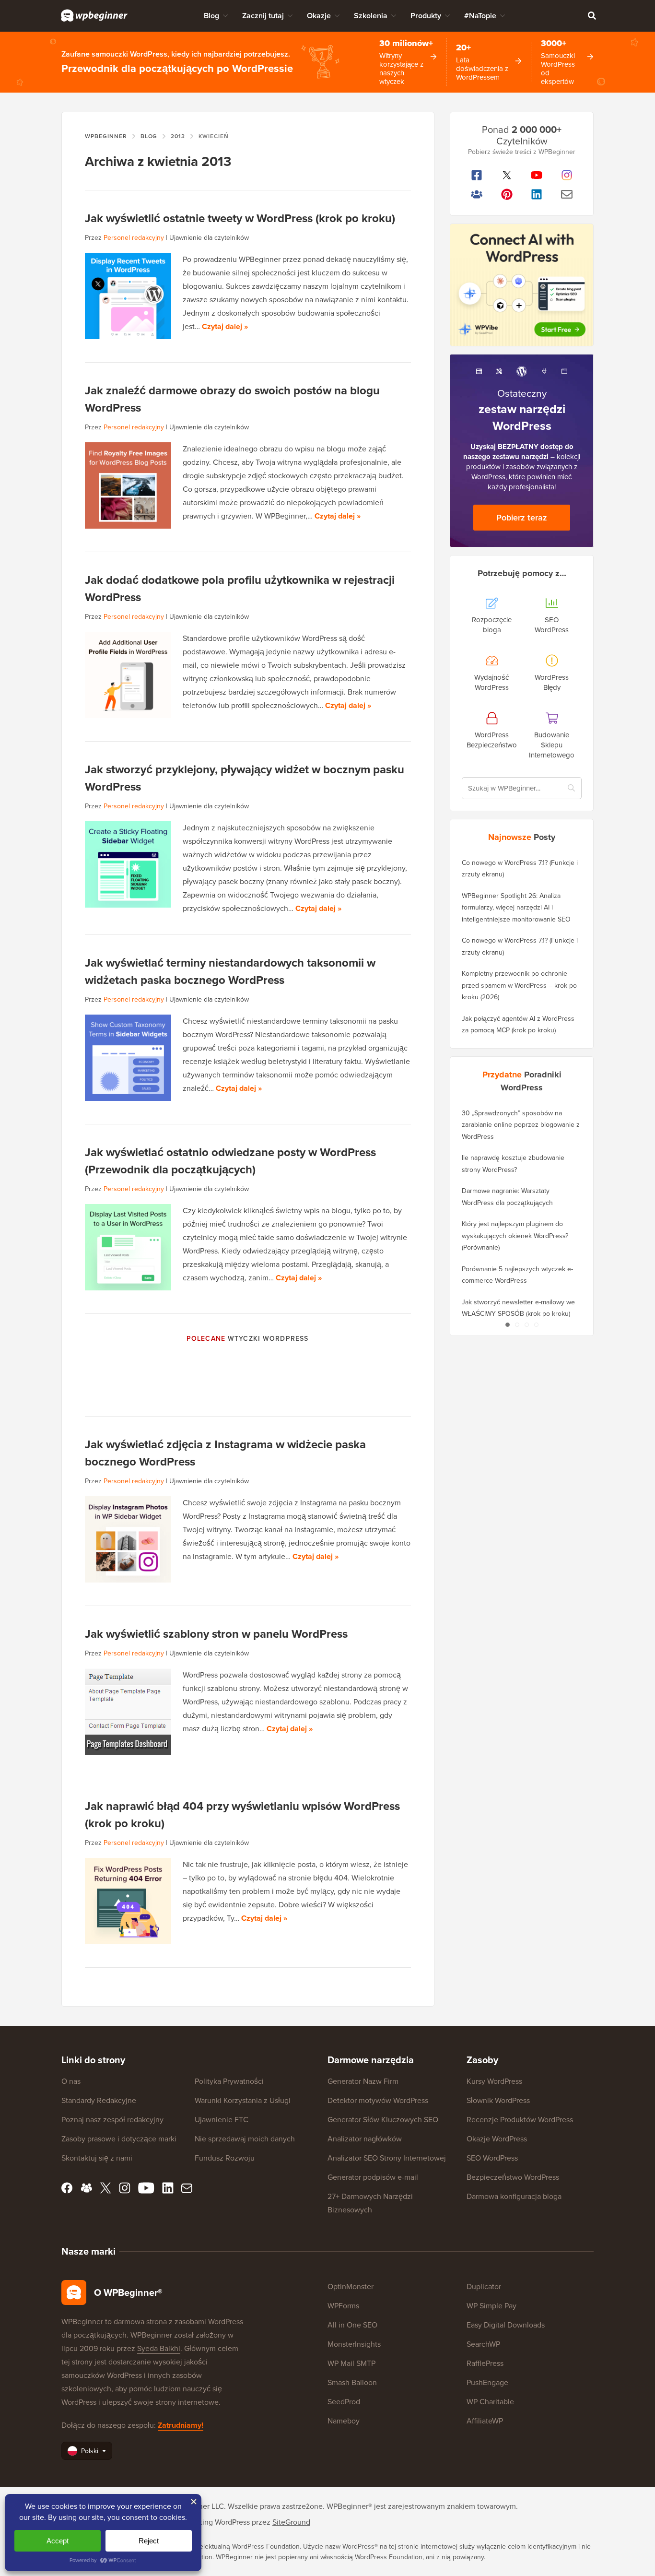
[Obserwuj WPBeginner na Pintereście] (507, 194)
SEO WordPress (492, 2158)
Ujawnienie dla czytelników (209, 238)
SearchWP (483, 2344)
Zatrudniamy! (181, 2425)
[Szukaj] (592, 15)
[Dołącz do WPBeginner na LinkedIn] (537, 194)
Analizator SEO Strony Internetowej (387, 2158)
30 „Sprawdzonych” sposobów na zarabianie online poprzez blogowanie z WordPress (521, 1125)
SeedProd (344, 2402)
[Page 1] (507, 1325)
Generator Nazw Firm (363, 2081)
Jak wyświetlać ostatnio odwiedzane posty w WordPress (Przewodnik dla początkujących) (230, 1161)
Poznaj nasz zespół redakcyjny (112, 2120)
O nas (71, 2081)
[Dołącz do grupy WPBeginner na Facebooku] (477, 194)
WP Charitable (490, 2402)
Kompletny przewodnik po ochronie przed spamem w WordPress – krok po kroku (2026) (519, 985)
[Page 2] (517, 1325)
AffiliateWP (485, 2421)
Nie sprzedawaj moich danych (245, 2139)
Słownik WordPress (498, 2100)
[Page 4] (536, 1325)
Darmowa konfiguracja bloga (514, 2196)
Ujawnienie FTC (222, 2120)
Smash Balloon (352, 2382)
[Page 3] (526, 1325)
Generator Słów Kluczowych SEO (383, 2120)
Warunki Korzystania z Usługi (243, 2100)
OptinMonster (351, 2286)
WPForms (343, 2306)
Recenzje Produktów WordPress (520, 2120)
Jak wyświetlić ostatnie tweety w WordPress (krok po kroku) (240, 218)
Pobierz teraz (522, 518)
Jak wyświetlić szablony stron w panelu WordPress (216, 1634)
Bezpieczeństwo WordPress (513, 2177)
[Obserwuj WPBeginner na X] (507, 175)
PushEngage (487, 2382)
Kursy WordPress (494, 2081)
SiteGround (291, 2522)
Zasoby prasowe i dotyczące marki (119, 2139)
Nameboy (344, 2421)
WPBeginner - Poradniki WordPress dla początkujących (94, 15)
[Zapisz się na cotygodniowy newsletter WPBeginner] (567, 194)
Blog (211, 16)
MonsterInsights (354, 2344)
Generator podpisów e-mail (373, 2177)
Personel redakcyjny (134, 238)
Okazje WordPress (497, 2139)
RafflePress (485, 2363)
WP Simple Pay (491, 2306)
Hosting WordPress (218, 2522)
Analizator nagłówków (365, 2139)
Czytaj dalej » (225, 326)
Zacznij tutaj (263, 16)
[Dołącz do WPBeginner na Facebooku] (477, 175)
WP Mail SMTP (351, 2363)
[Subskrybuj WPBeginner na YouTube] (537, 175)
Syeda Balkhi (159, 2348)
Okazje (319, 16)
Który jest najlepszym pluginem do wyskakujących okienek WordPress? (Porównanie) (515, 1236)
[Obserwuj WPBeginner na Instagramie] (567, 175)
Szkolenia (371, 16)
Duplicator (484, 2286)
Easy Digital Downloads (506, 2325)
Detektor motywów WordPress (378, 2100)
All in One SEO (352, 2325)
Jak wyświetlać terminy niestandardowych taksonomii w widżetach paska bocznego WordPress (230, 971)
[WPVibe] (522, 285)
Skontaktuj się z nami (97, 2158)
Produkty (426, 16)
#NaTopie (480, 16)
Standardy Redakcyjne (99, 2100)
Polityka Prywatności (229, 2081)
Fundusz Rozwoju (225, 2158)
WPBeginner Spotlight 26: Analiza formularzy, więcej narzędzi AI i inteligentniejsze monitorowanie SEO (516, 908)
